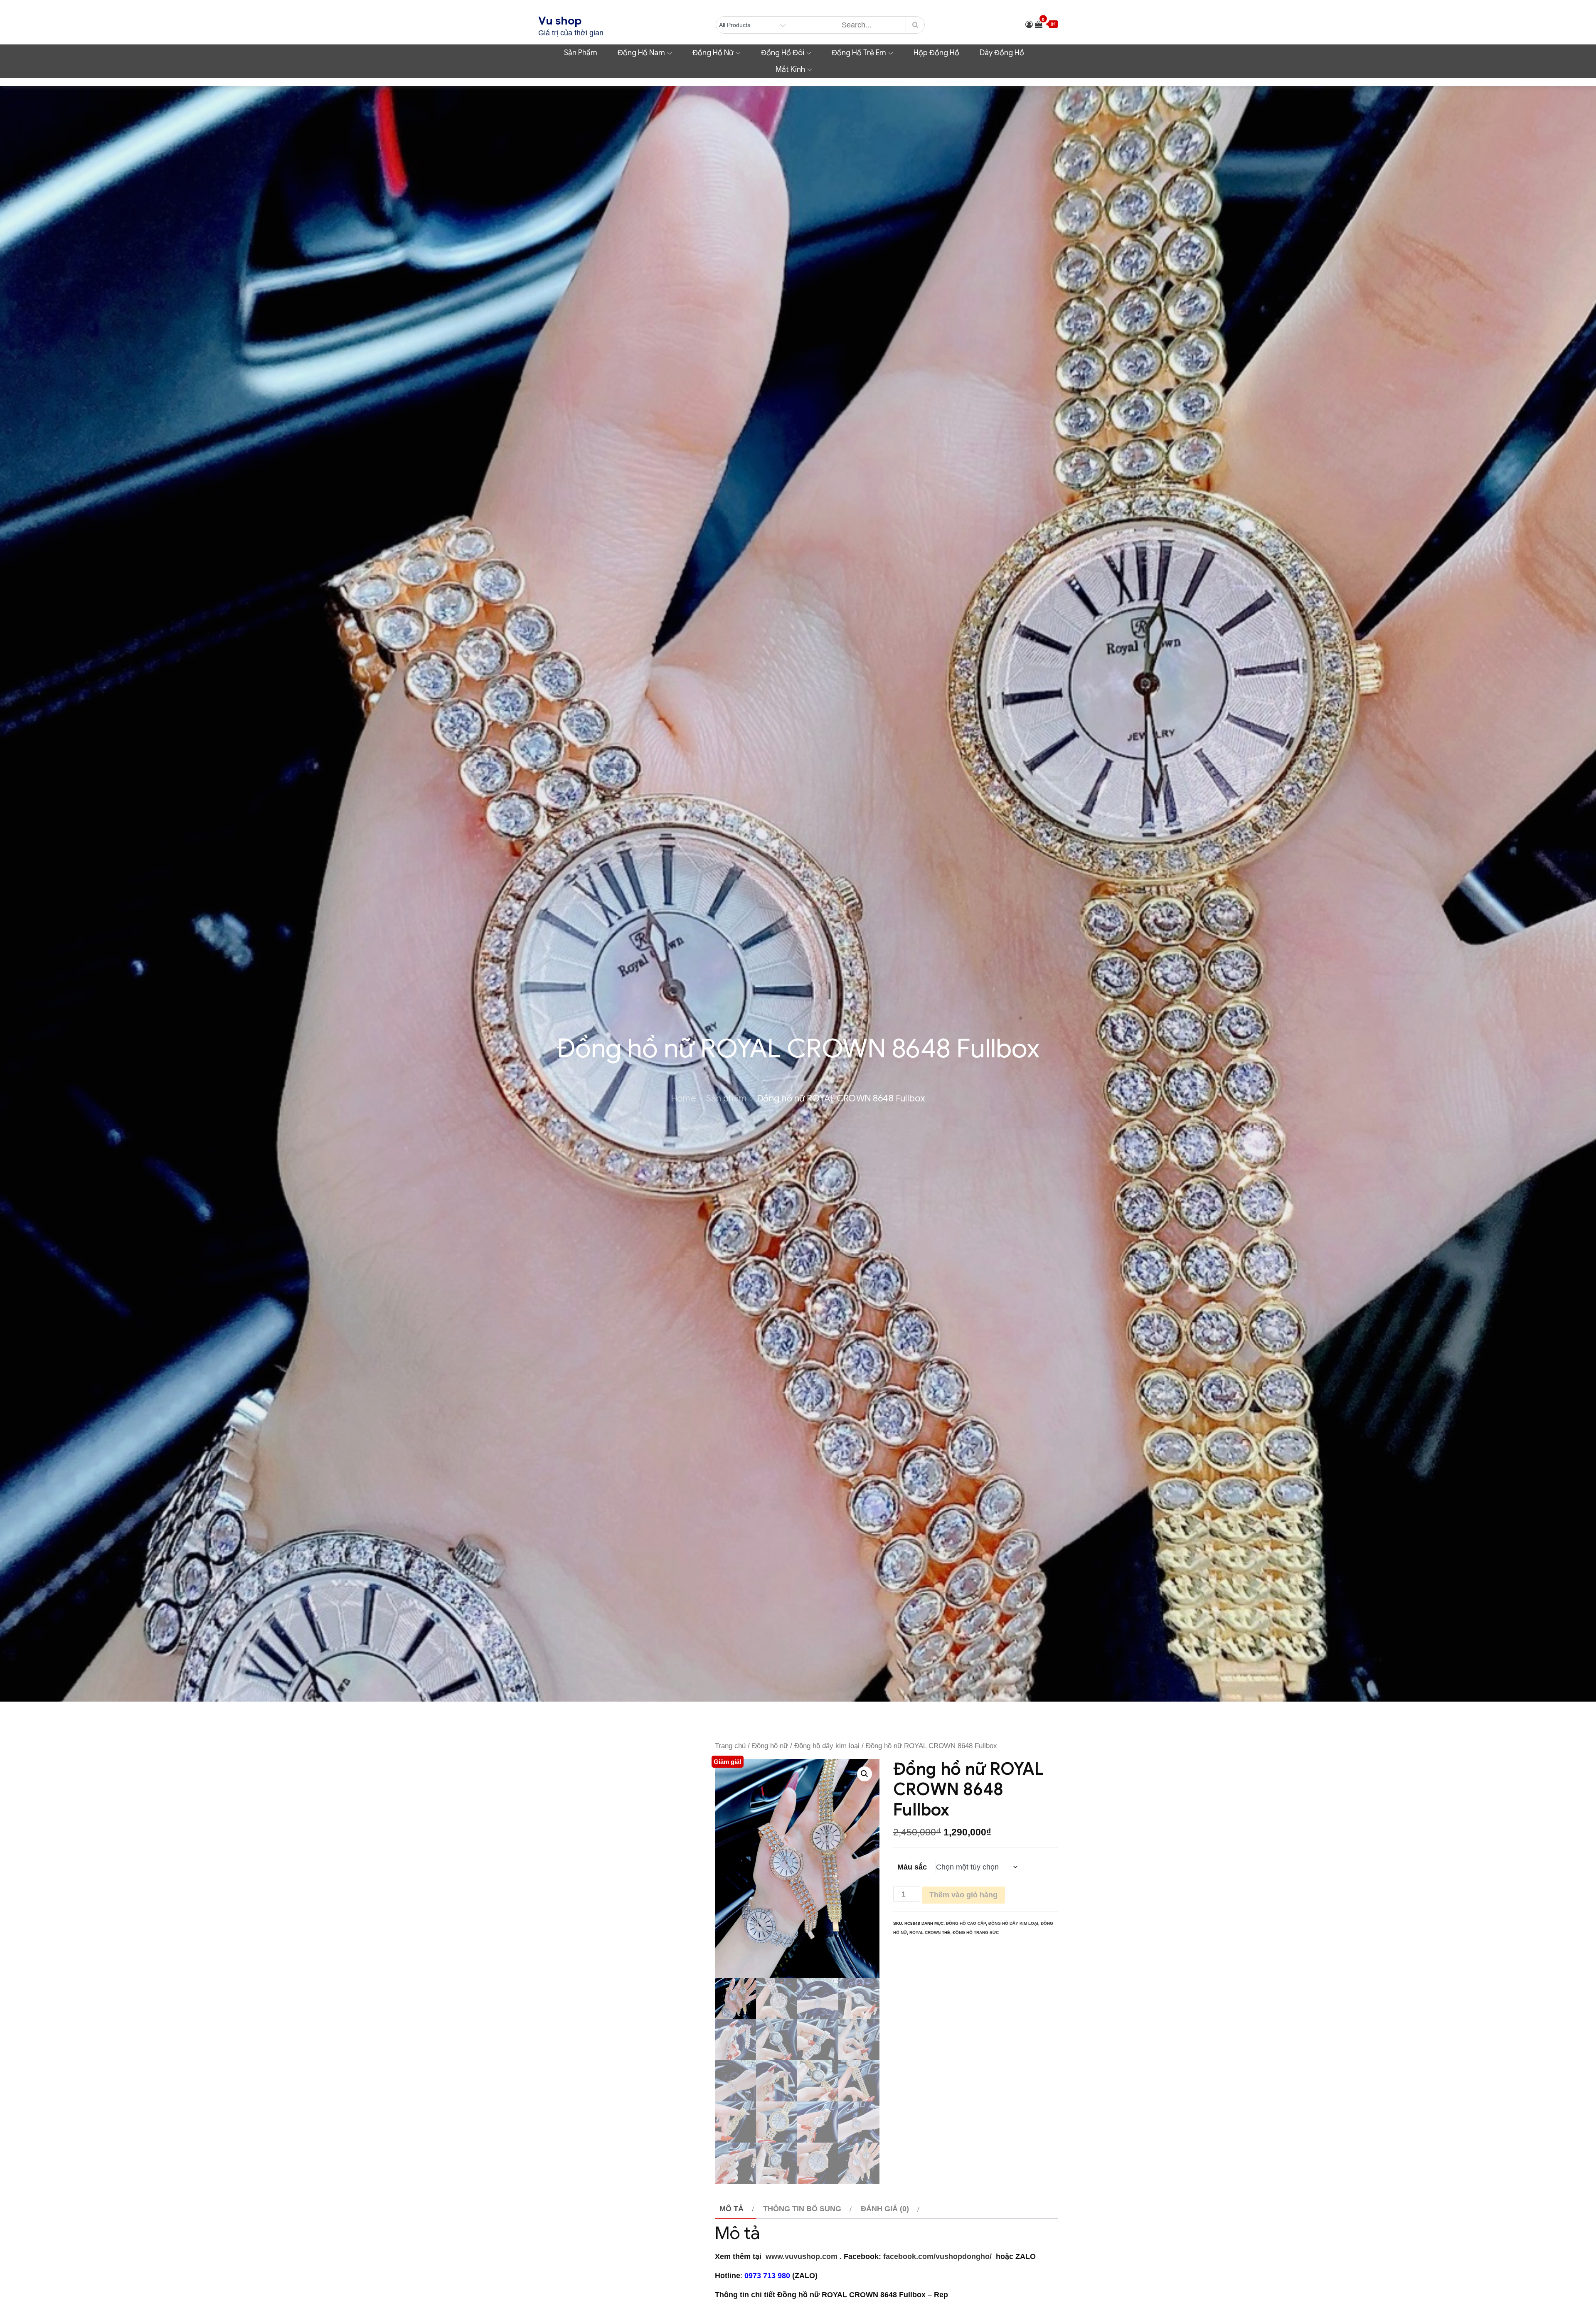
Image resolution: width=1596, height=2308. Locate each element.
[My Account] (1029, 25)
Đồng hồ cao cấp (966, 1923)
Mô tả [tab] (731, 2209)
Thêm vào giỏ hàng (963, 1895)
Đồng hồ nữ (713, 53)
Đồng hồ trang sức (976, 1932)
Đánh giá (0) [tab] (885, 2209)
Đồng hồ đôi (783, 53)
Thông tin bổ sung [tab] (802, 2209)
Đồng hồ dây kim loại (827, 1746)
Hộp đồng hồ (936, 53)
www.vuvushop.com (800, 2256)
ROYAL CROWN (925, 1932)
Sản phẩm (581, 53)
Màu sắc (912, 1867)
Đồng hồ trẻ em (859, 53)
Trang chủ (730, 1746)
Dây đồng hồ (1002, 53)
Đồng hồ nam (641, 53)
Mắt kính (790, 69)
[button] (864, 1774)
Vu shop (560, 21)
